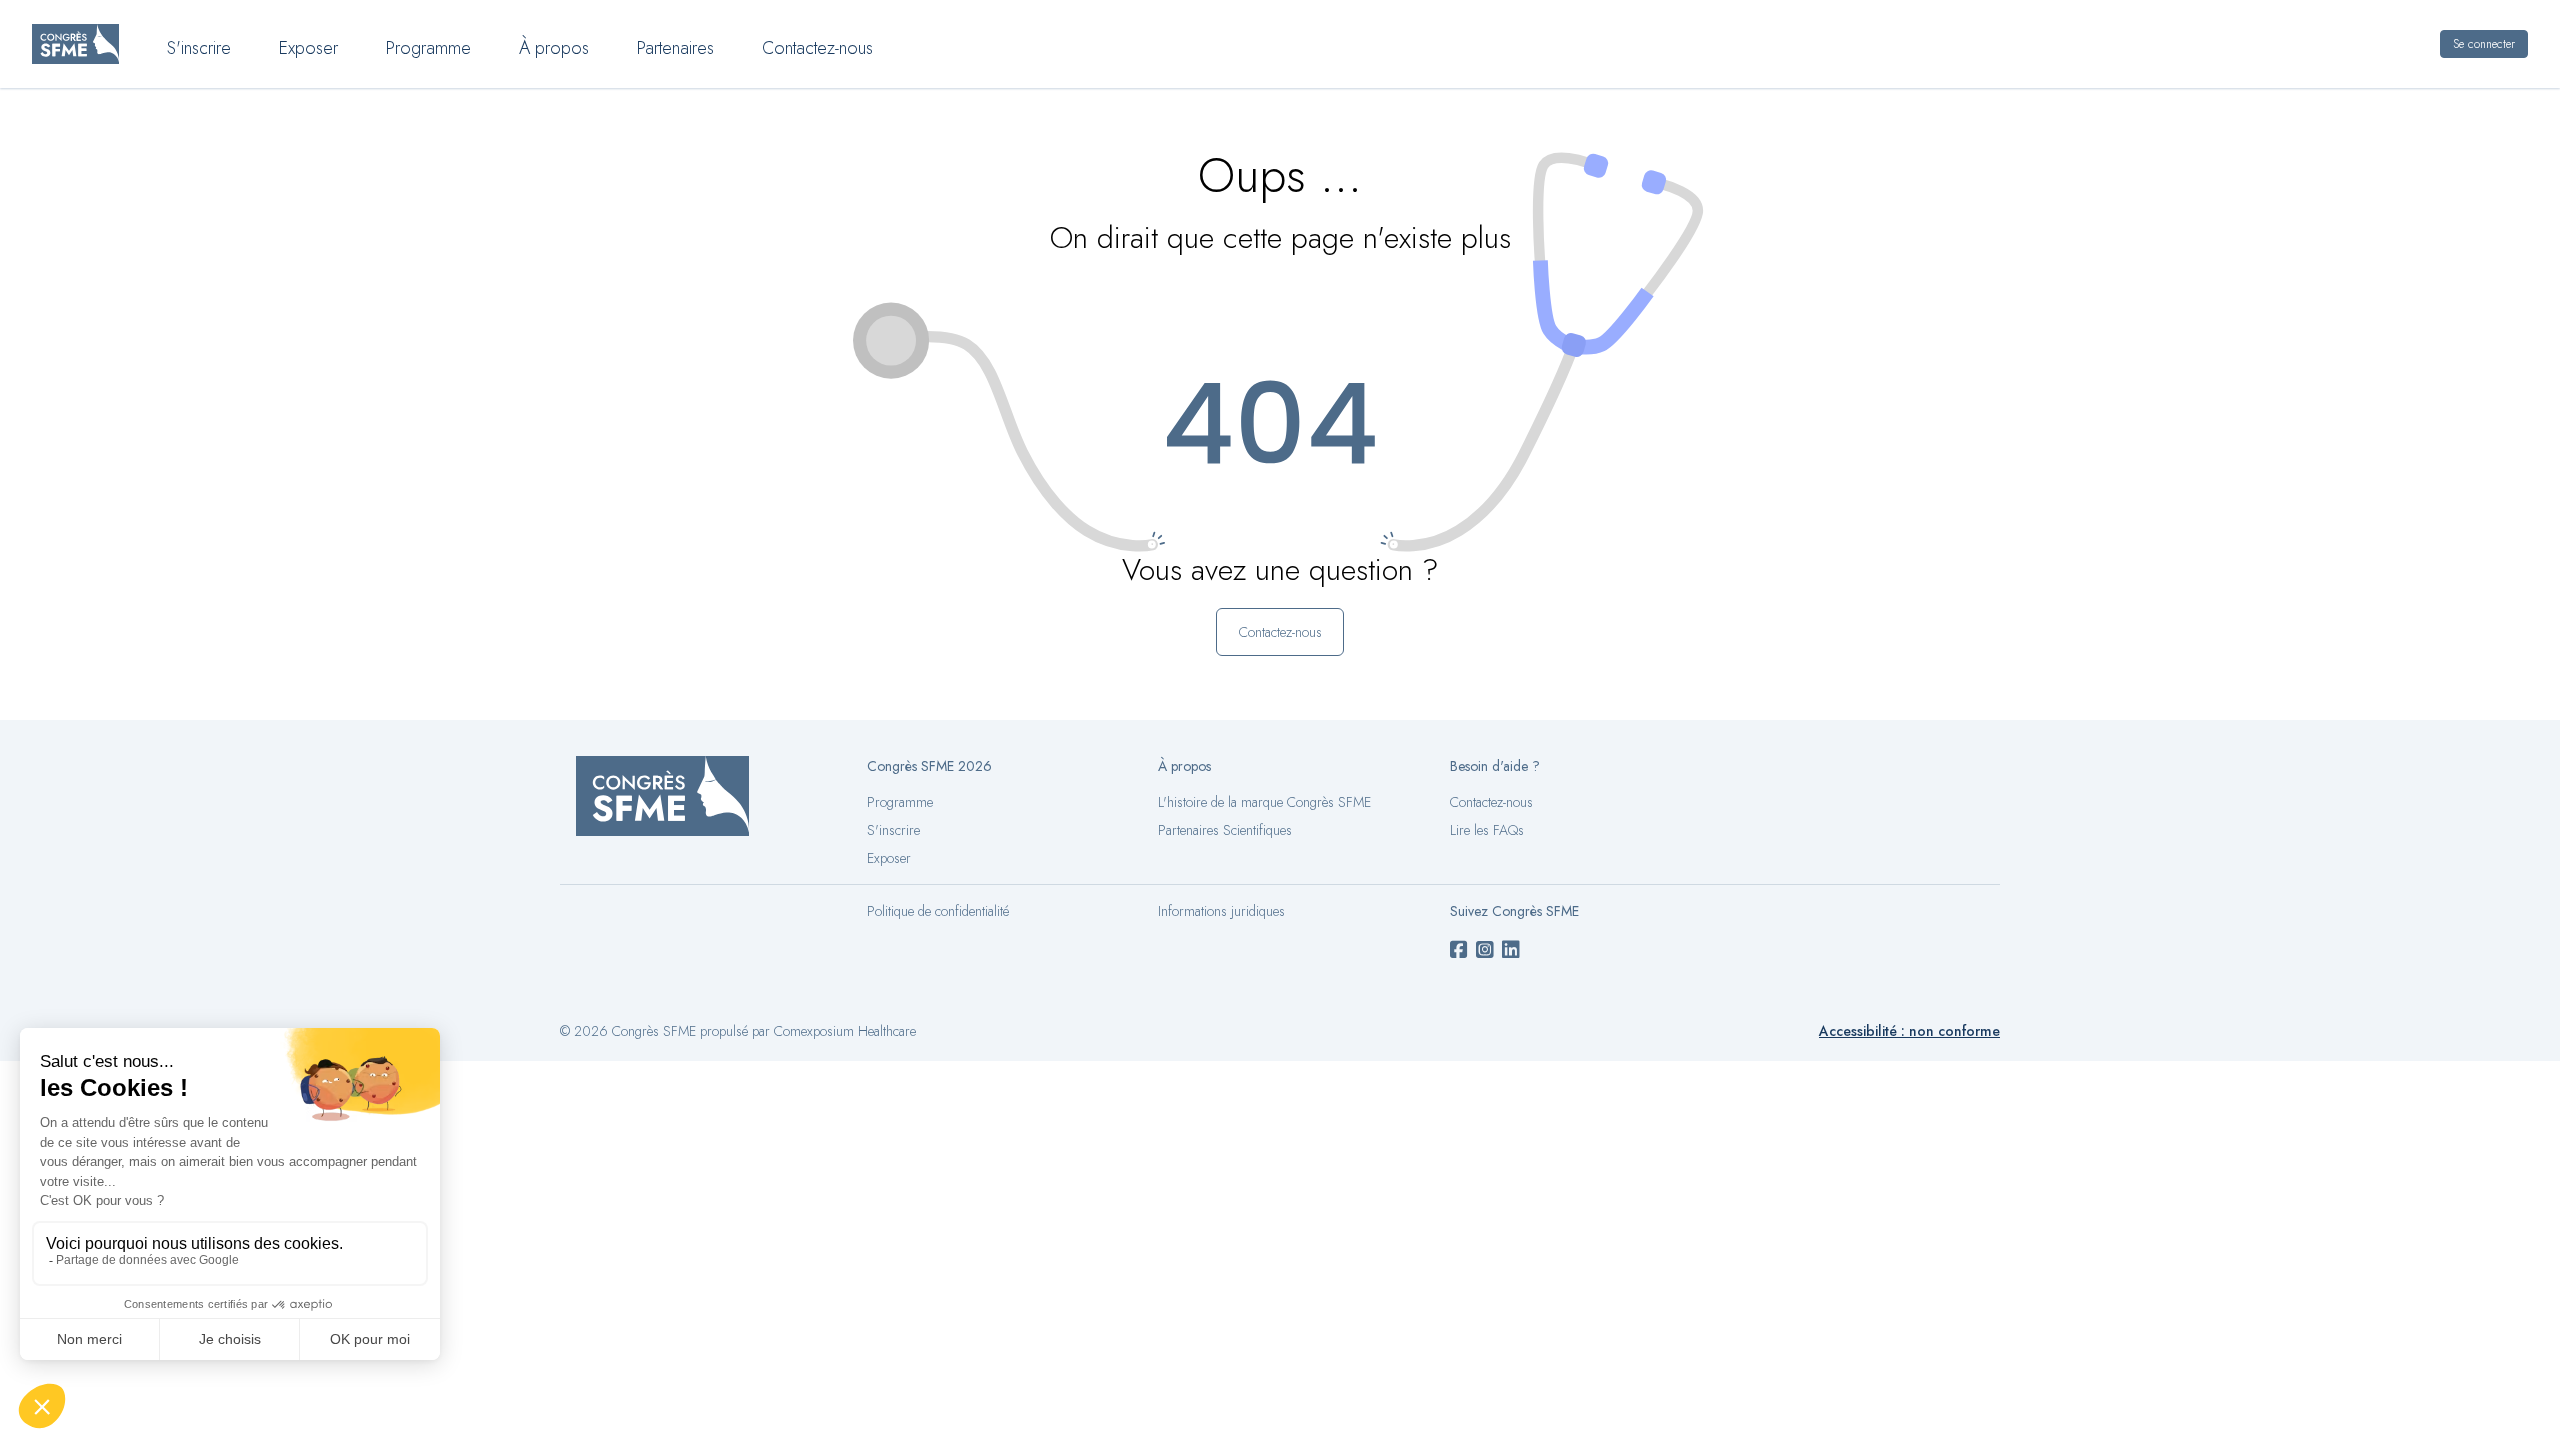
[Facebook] (1459, 951)
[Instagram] (1485, 951)
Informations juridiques (1221, 911)
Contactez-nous (817, 48)
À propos (554, 48)
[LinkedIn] (1511, 951)
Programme (428, 48)
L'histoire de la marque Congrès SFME (1264, 802)
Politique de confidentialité (938, 911)
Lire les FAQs (1487, 830)
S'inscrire (199, 48)
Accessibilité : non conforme (1909, 1031)
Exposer (308, 48)
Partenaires (675, 48)
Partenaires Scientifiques (1225, 830)
